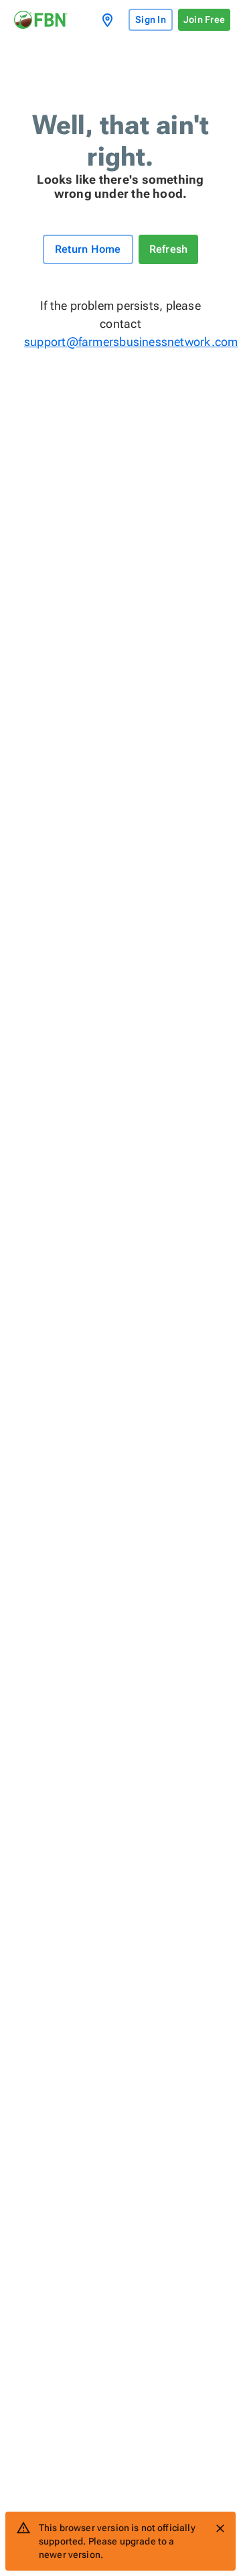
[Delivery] (110, 20)
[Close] (220, 2528)
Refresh (169, 249)
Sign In (151, 19)
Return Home (88, 249)
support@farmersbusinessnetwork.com (120, 342)
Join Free (204, 19)
